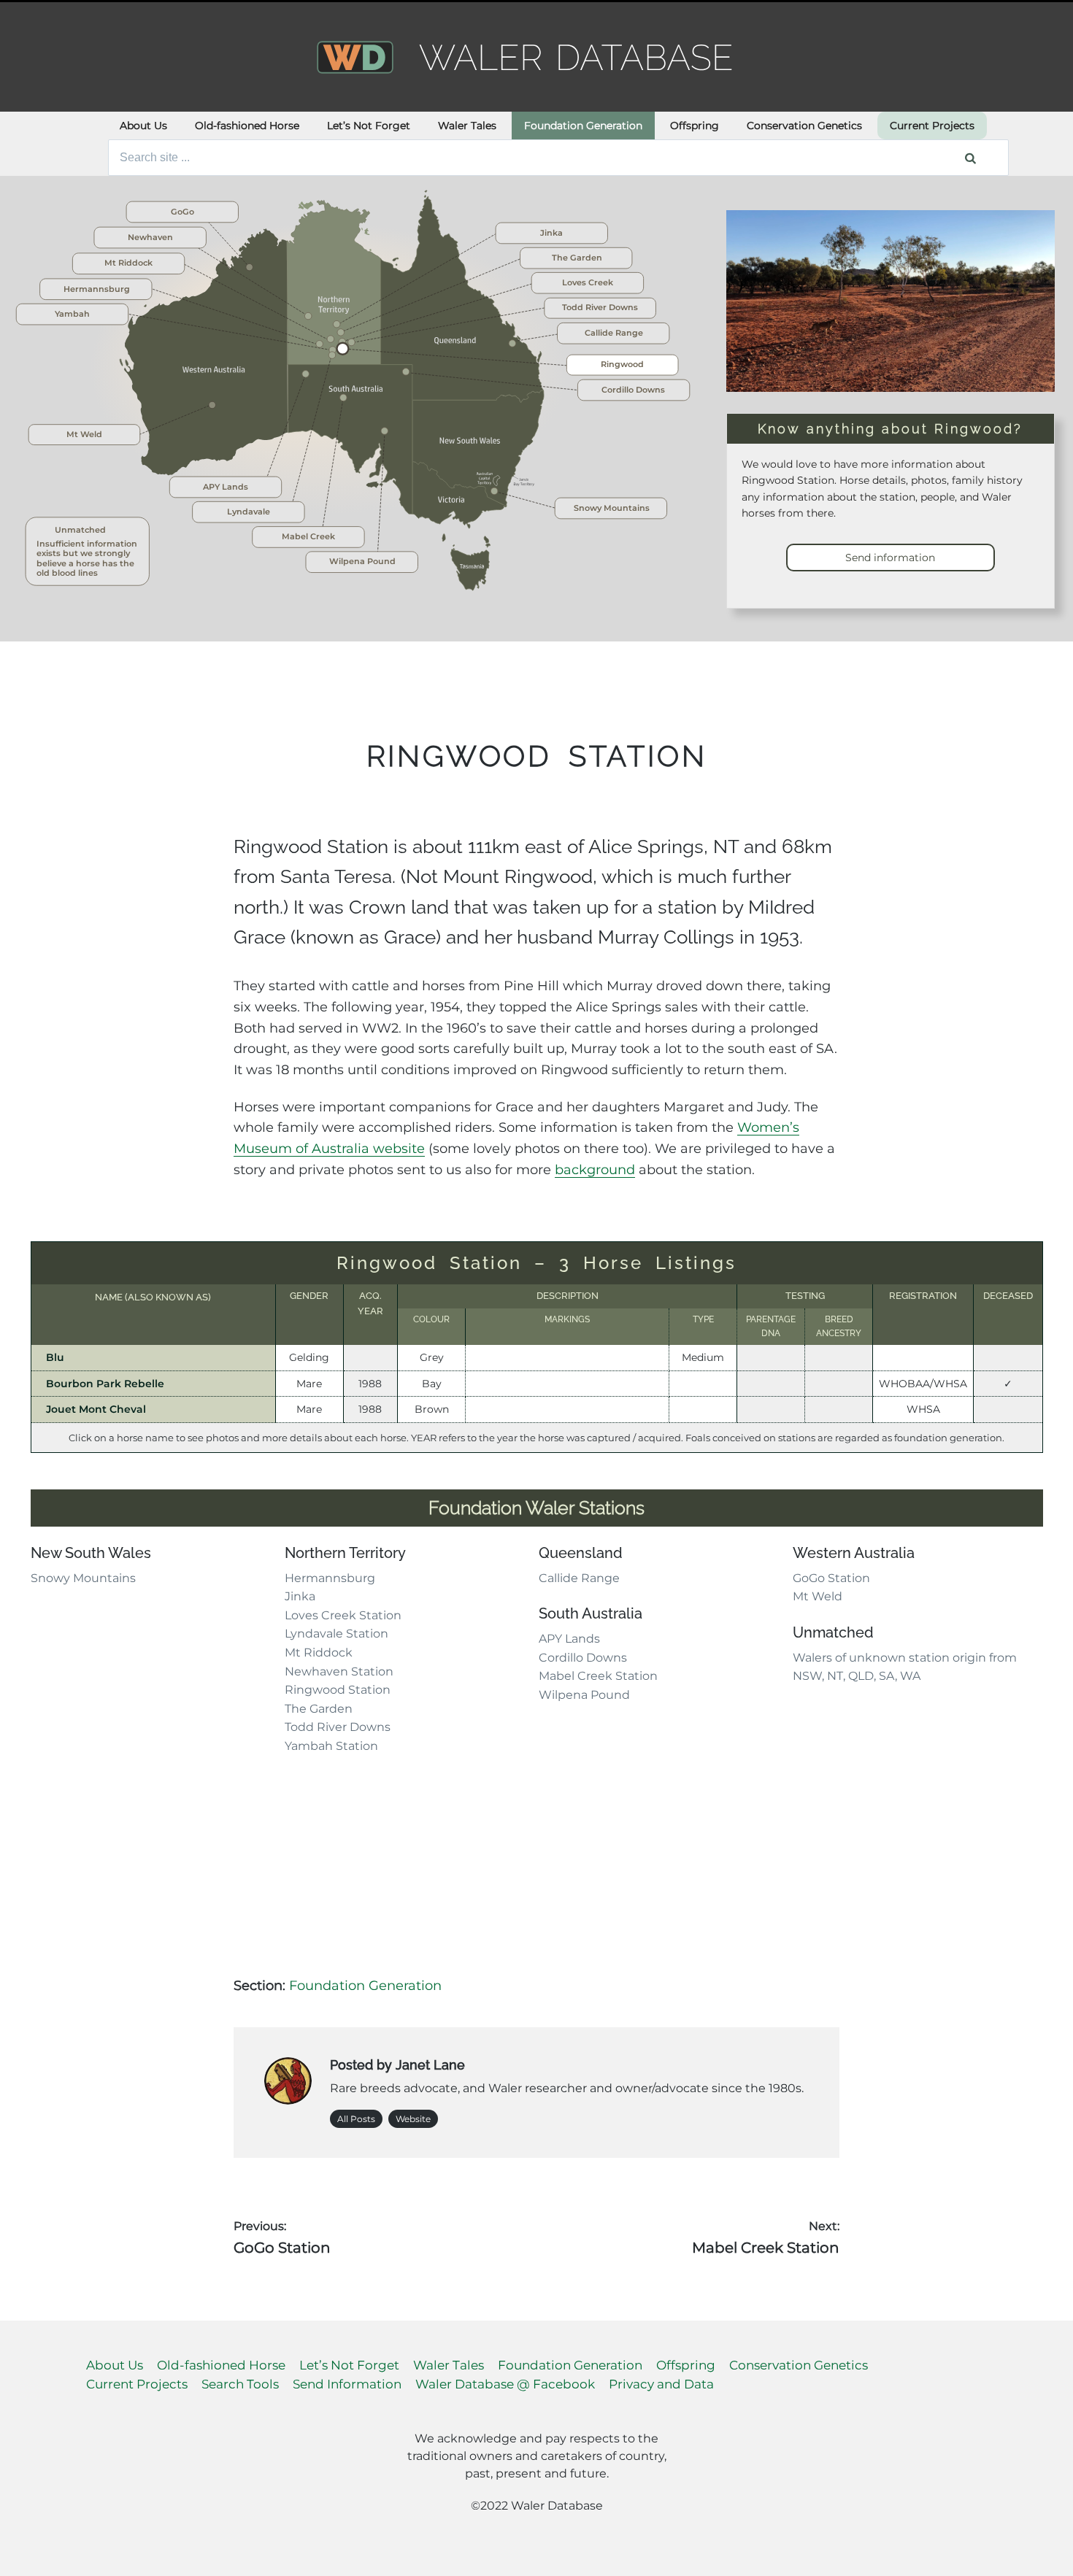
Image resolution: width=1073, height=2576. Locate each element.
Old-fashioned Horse (247, 126)
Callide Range (579, 1578)
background (595, 1170)
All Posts (356, 2119)
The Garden (319, 1709)
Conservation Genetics (804, 126)
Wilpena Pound (584, 1695)
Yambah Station (331, 1746)
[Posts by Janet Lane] (288, 2084)
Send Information (347, 2384)
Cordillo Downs (583, 1658)
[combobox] (559, 158)
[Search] (970, 158)
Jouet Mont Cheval (96, 1409)
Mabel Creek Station (598, 1676)
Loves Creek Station (343, 1615)
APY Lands (569, 1639)
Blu (55, 1357)
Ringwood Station (338, 1690)
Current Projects (932, 126)
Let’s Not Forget (369, 126)
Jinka (300, 1596)
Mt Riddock (319, 1653)
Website (413, 2119)
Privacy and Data (661, 2384)
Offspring (695, 126)
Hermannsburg (330, 1578)
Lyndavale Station (336, 1634)
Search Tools (240, 2384)
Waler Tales (467, 126)
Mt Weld (818, 1596)
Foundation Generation (583, 126)
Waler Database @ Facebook (505, 2384)
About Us (143, 126)
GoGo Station (831, 1578)
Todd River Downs (338, 1727)
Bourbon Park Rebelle (105, 1384)
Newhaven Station (339, 1671)
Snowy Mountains (83, 1578)
